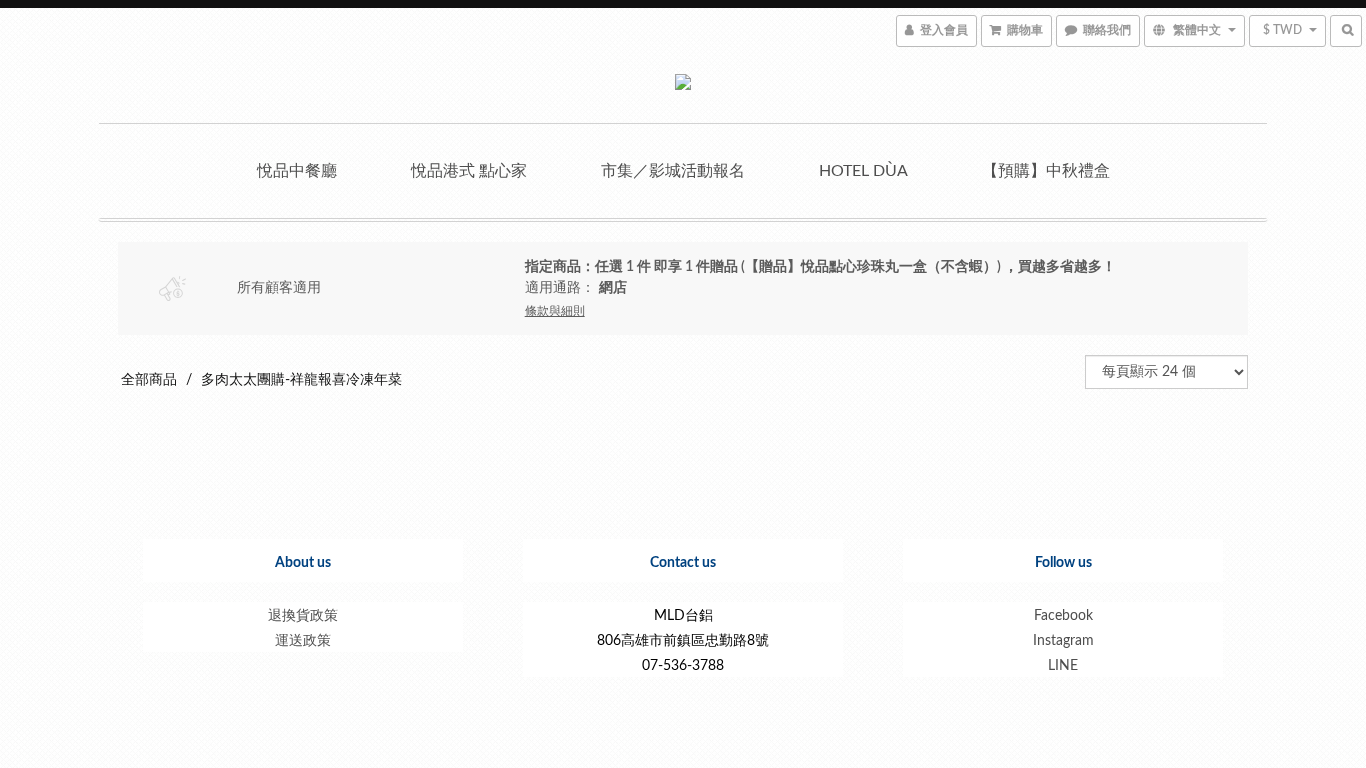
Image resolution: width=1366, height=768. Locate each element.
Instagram (1063, 641)
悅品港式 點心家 (469, 171)
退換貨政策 (303, 616)
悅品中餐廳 (297, 171)
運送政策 (303, 641)
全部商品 (149, 380)
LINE (1063, 666)
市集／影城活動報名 (673, 171)
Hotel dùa (863, 171)
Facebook (1063, 616)
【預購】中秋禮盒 (1046, 171)
